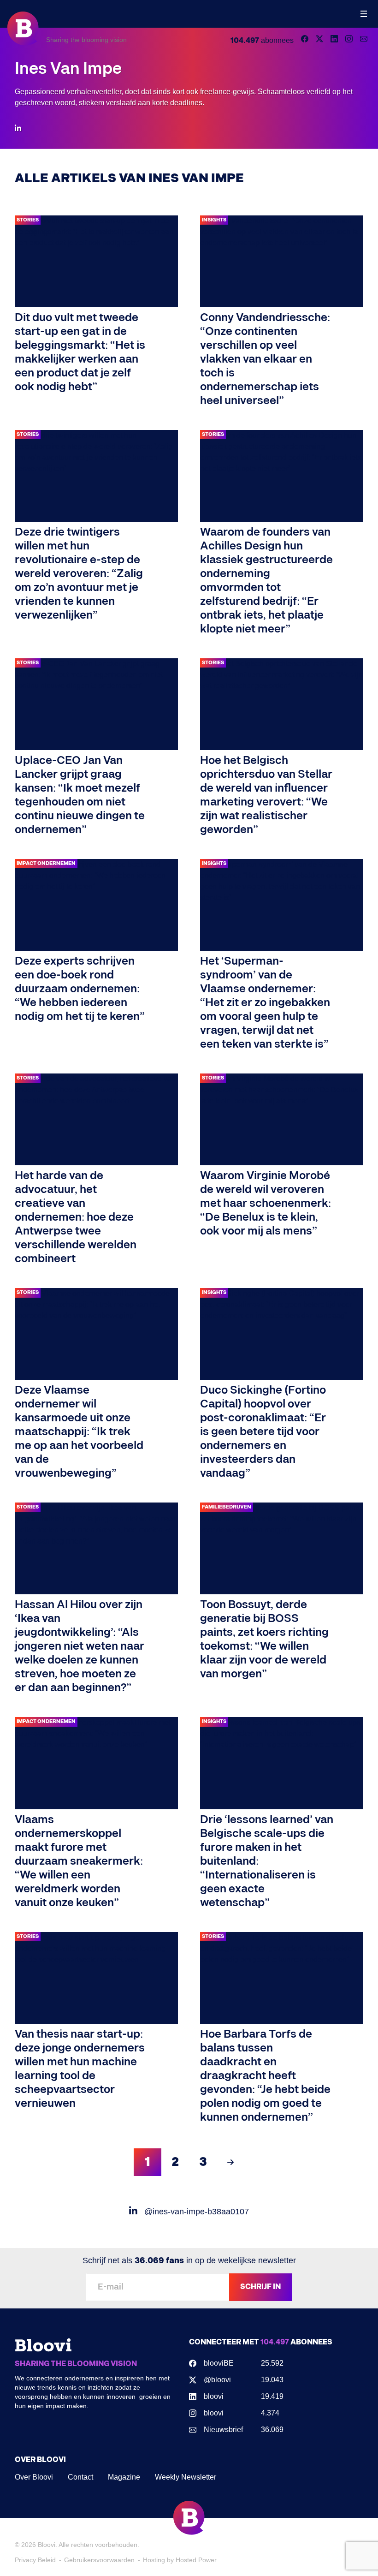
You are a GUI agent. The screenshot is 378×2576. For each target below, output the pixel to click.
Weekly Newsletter (186, 2477)
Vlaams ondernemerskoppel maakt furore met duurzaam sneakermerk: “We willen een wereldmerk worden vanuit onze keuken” (79, 1861)
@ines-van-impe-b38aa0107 (195, 2212)
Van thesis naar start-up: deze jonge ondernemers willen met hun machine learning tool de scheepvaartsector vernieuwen (80, 2069)
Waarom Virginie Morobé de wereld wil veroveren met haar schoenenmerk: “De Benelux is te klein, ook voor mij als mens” (266, 1203)
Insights (214, 220)
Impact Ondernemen (46, 863)
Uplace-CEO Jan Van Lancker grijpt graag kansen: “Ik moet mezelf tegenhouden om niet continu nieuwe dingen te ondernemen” (80, 795)
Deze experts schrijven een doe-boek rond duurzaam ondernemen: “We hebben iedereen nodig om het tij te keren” (80, 989)
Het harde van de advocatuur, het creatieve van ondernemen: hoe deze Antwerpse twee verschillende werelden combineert (76, 1217)
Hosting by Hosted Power (180, 2560)
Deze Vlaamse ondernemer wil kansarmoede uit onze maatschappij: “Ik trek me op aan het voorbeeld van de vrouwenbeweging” (79, 1432)
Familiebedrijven (227, 1507)
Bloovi (47, 2545)
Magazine (124, 2477)
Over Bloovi (34, 2477)
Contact (80, 2477)
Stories (28, 220)
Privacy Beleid (35, 2560)
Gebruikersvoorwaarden (99, 2560)
